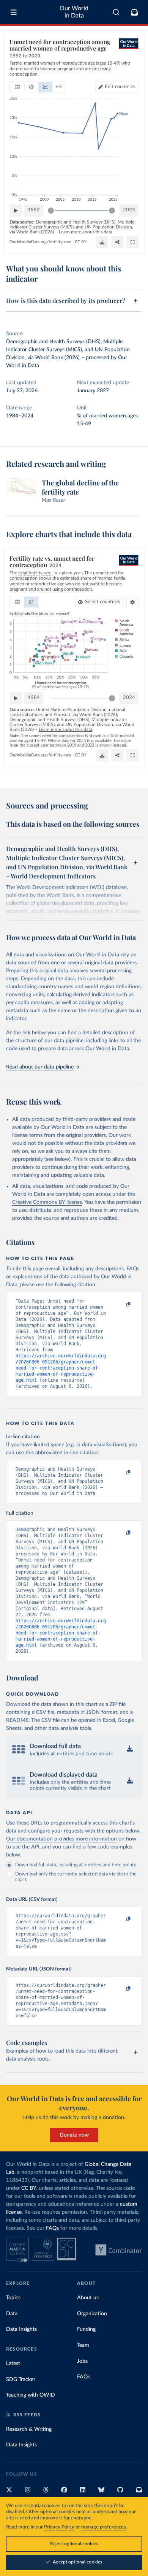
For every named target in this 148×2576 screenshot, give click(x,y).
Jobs (82, 2361)
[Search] (116, 12)
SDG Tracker (21, 2379)
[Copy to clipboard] (120, 1305)
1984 (34, 698)
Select (103, 602)
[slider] (51, 211)
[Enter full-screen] (132, 242)
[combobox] (116, 12)
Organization (92, 2314)
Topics (13, 2298)
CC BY (81, 242)
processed (98, 358)
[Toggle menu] (14, 12)
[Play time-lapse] (16, 211)
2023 (129, 210)
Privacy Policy (59, 2527)
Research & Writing (29, 2429)
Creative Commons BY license (47, 1202)
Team (83, 2345)
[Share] (117, 242)
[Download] (102, 242)
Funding (86, 2329)
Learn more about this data (86, 232)
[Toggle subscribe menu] (134, 12)
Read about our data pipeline (40, 1067)
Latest (13, 2364)
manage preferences (104, 2527)
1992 (34, 210)
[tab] (17, 87)
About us (88, 2298)
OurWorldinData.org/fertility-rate (40, 242)
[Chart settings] (132, 602)
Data (12, 2314)
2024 (129, 698)
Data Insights (21, 2329)
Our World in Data (74, 12)
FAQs (52, 2228)
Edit (120, 87)
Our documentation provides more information (61, 1839)
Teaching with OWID (31, 2395)
